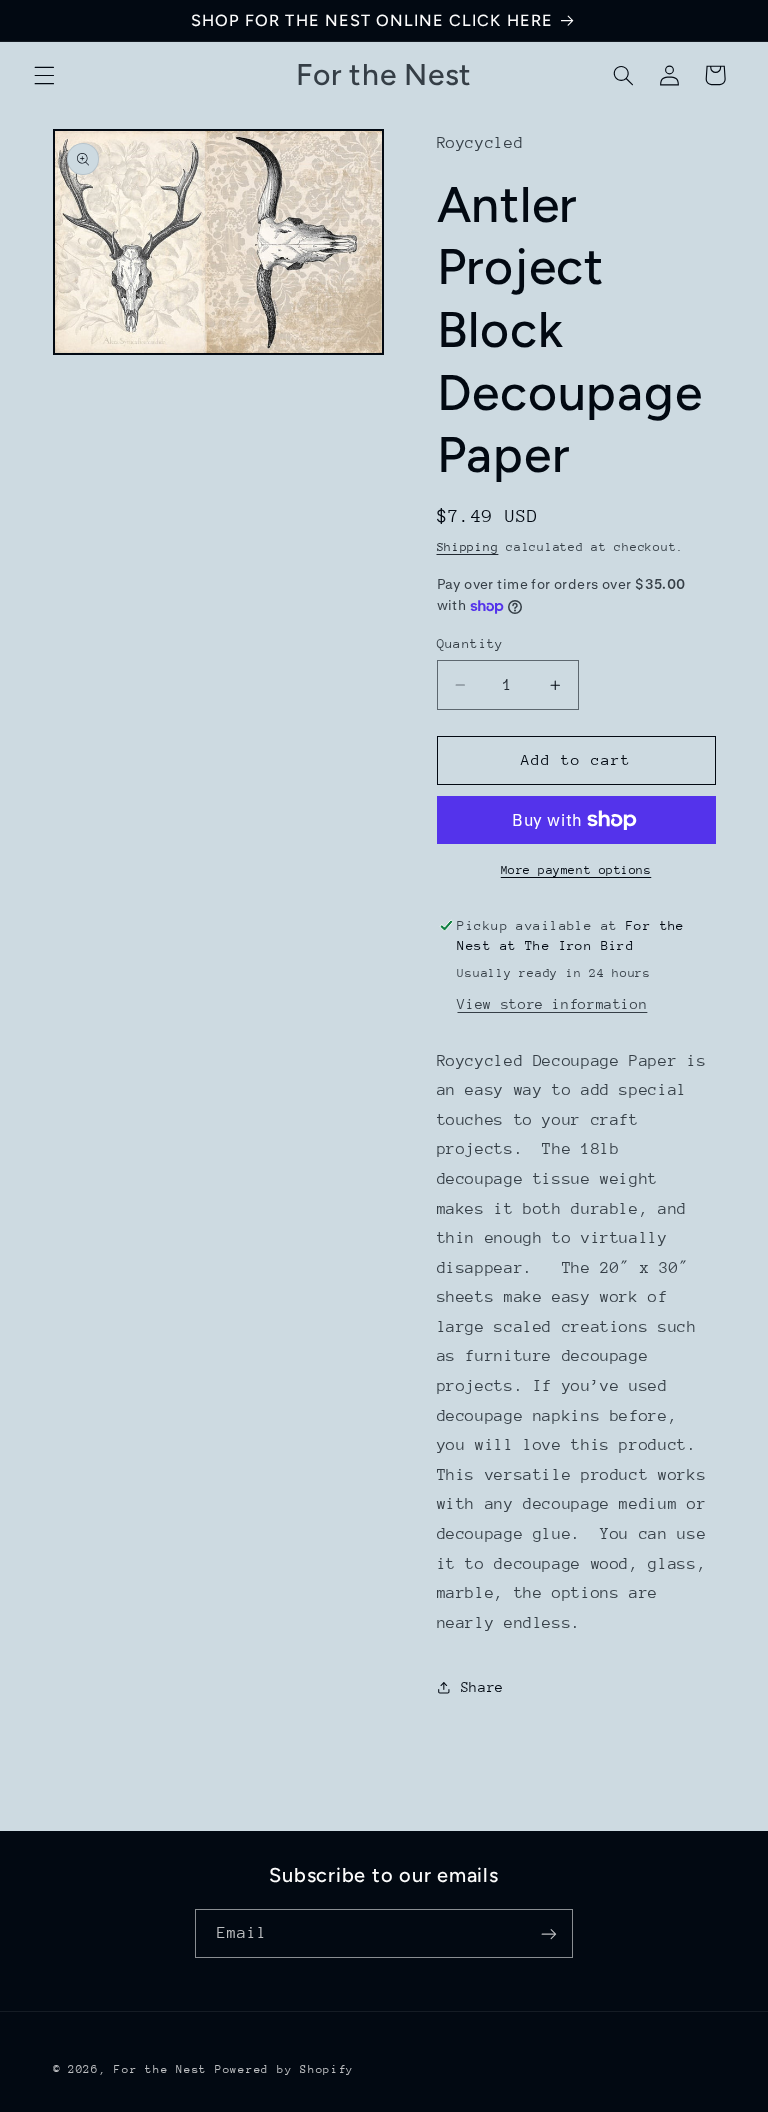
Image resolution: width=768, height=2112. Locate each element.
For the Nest (160, 2069)
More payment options (576, 870)
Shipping (468, 547)
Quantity (470, 643)
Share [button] (482, 1687)
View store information (552, 1004)
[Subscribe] (549, 1933)
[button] (44, 75)
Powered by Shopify (284, 2069)
